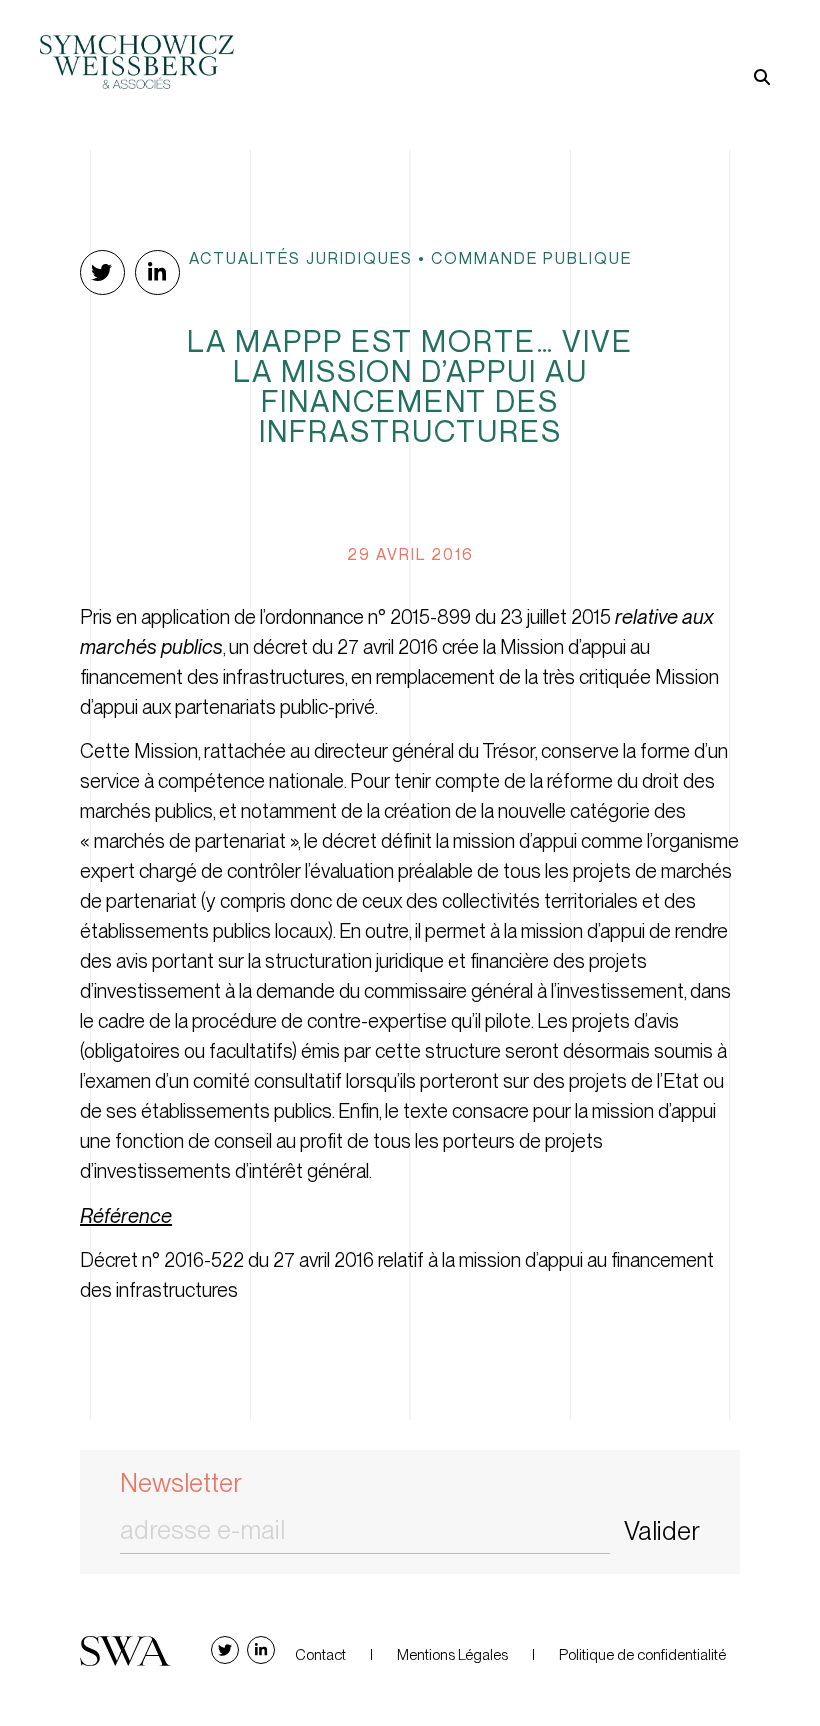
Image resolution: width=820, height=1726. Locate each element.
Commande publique (531, 258)
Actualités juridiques (301, 258)
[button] (595, 44)
